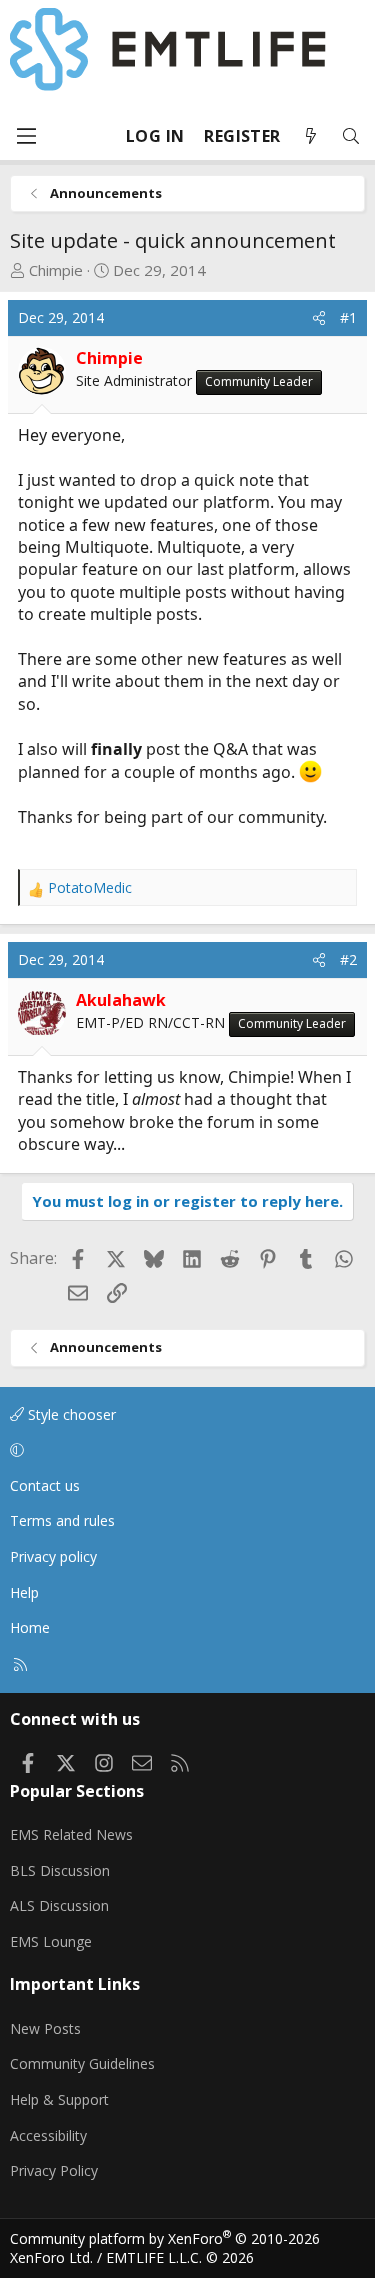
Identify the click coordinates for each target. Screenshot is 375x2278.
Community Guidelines (82, 2063)
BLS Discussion (60, 1870)
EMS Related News (71, 1834)
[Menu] (26, 136)
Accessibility (48, 2135)
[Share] (319, 318)
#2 (348, 959)
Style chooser (70, 1414)
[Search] (351, 136)
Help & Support (59, 2099)
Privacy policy (53, 1556)
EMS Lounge (51, 1941)
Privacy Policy (54, 2170)
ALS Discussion (59, 1905)
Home (30, 1627)
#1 (348, 317)
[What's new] (311, 136)
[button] (184, 1450)
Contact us (45, 1485)
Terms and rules (62, 1520)
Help (24, 1592)
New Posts (45, 2028)
